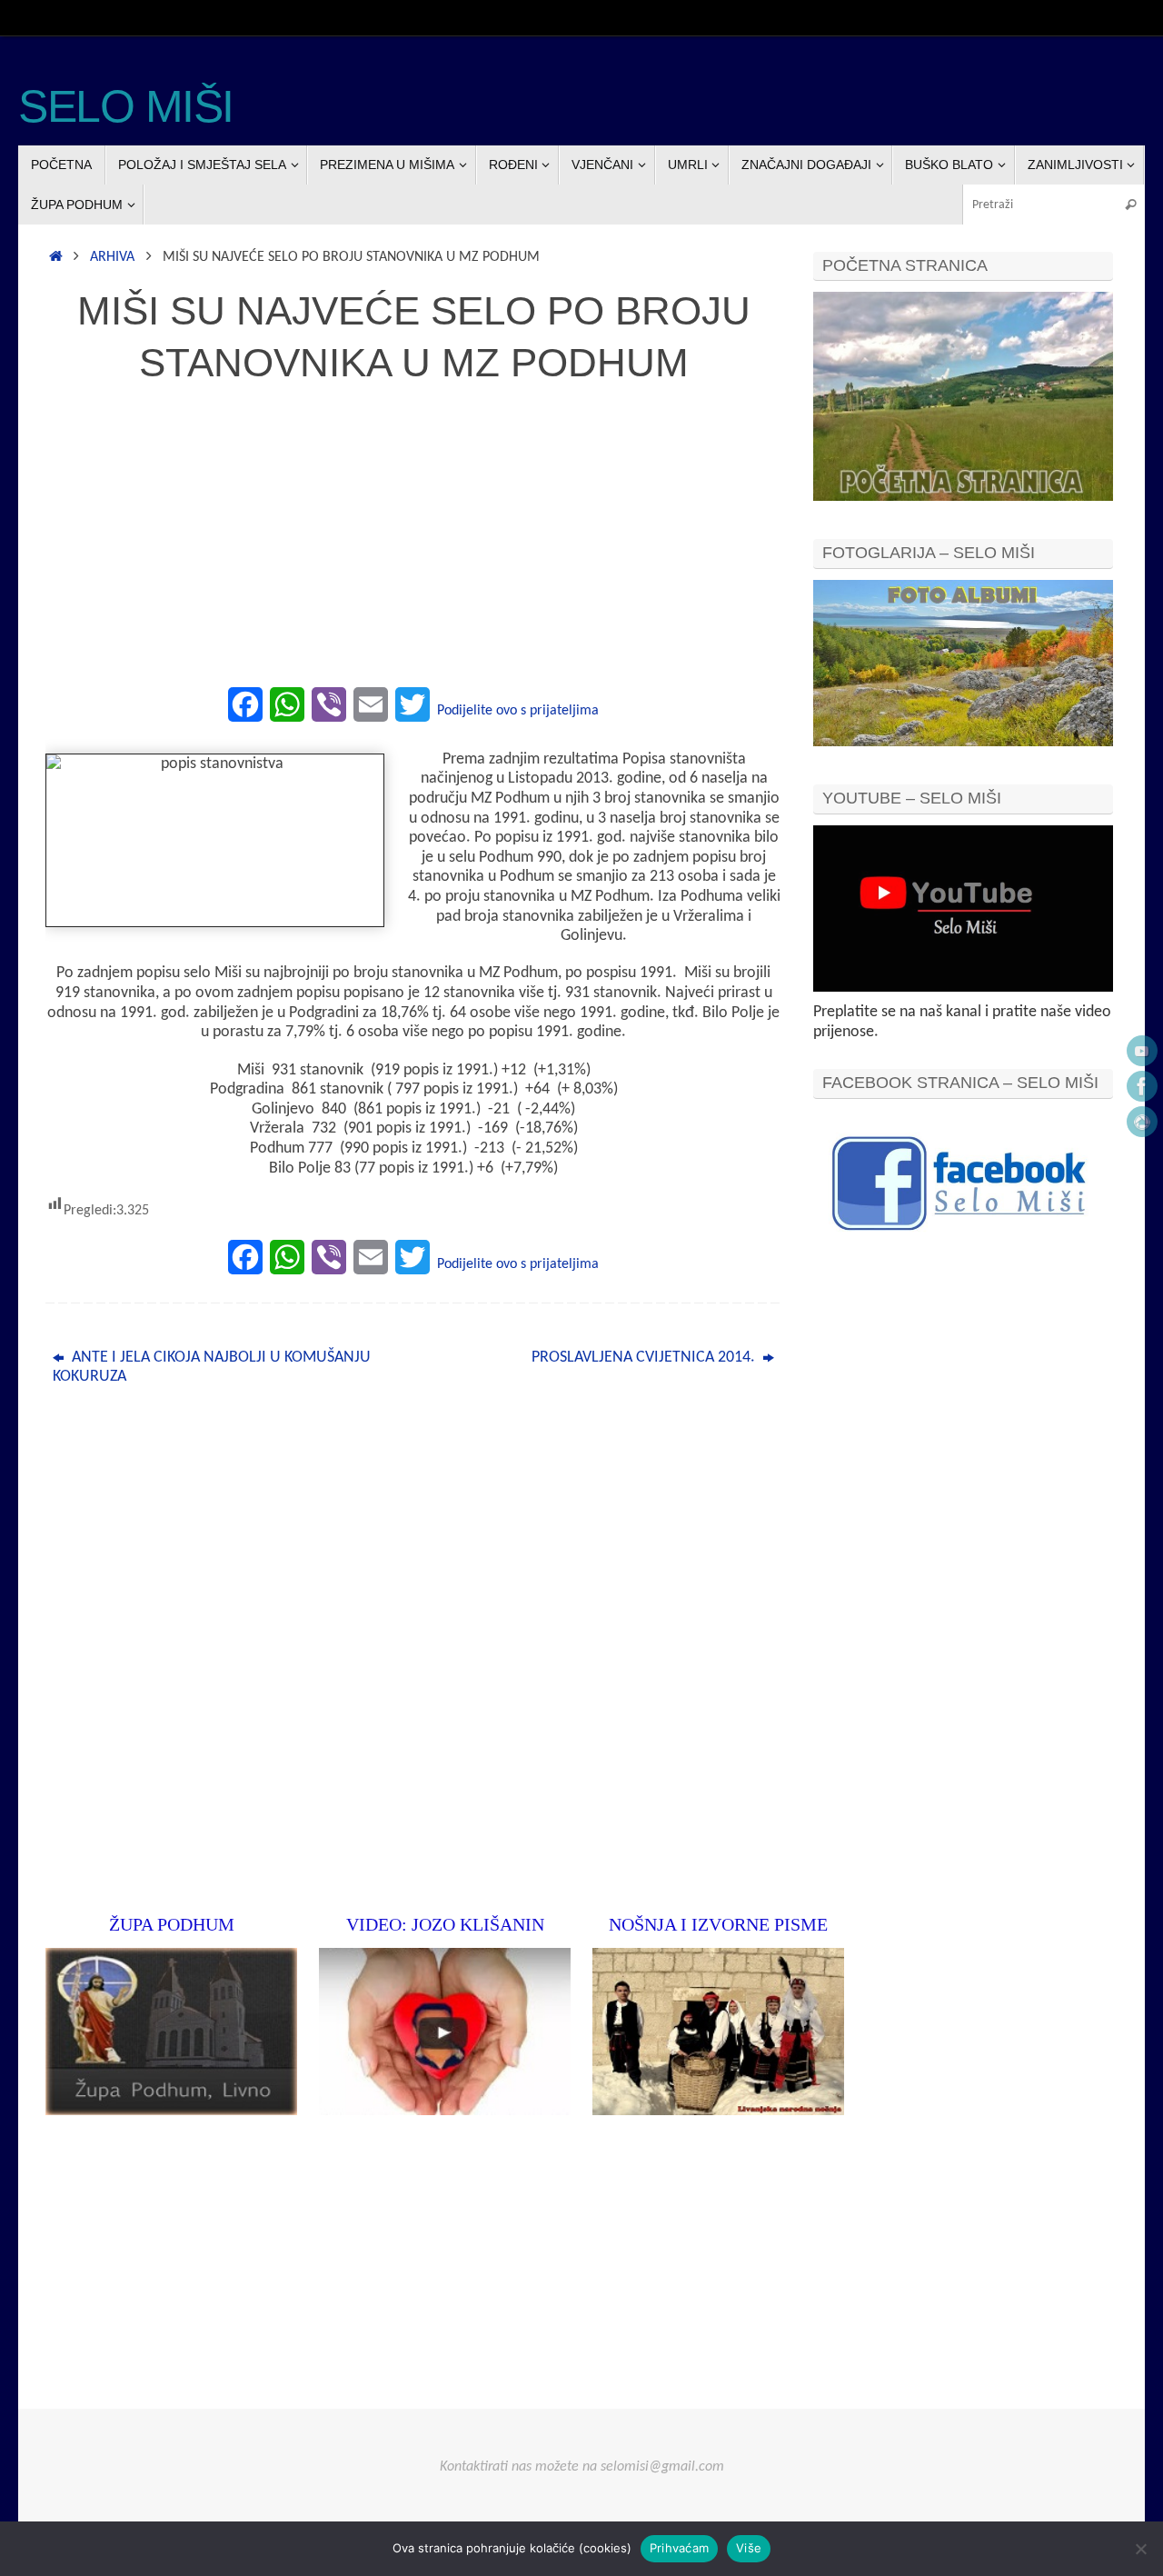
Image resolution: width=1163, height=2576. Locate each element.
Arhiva (112, 257)
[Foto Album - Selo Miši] (1142, 1122)
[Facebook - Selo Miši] (1142, 1086)
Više (749, 2548)
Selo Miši (126, 107)
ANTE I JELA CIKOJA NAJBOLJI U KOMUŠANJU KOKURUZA (212, 1368)
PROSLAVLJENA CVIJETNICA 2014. (645, 1358)
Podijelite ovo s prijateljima (518, 711)
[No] (1140, 2549)
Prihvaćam (679, 2548)
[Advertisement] (413, 545)
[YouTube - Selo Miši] (1142, 1051)
